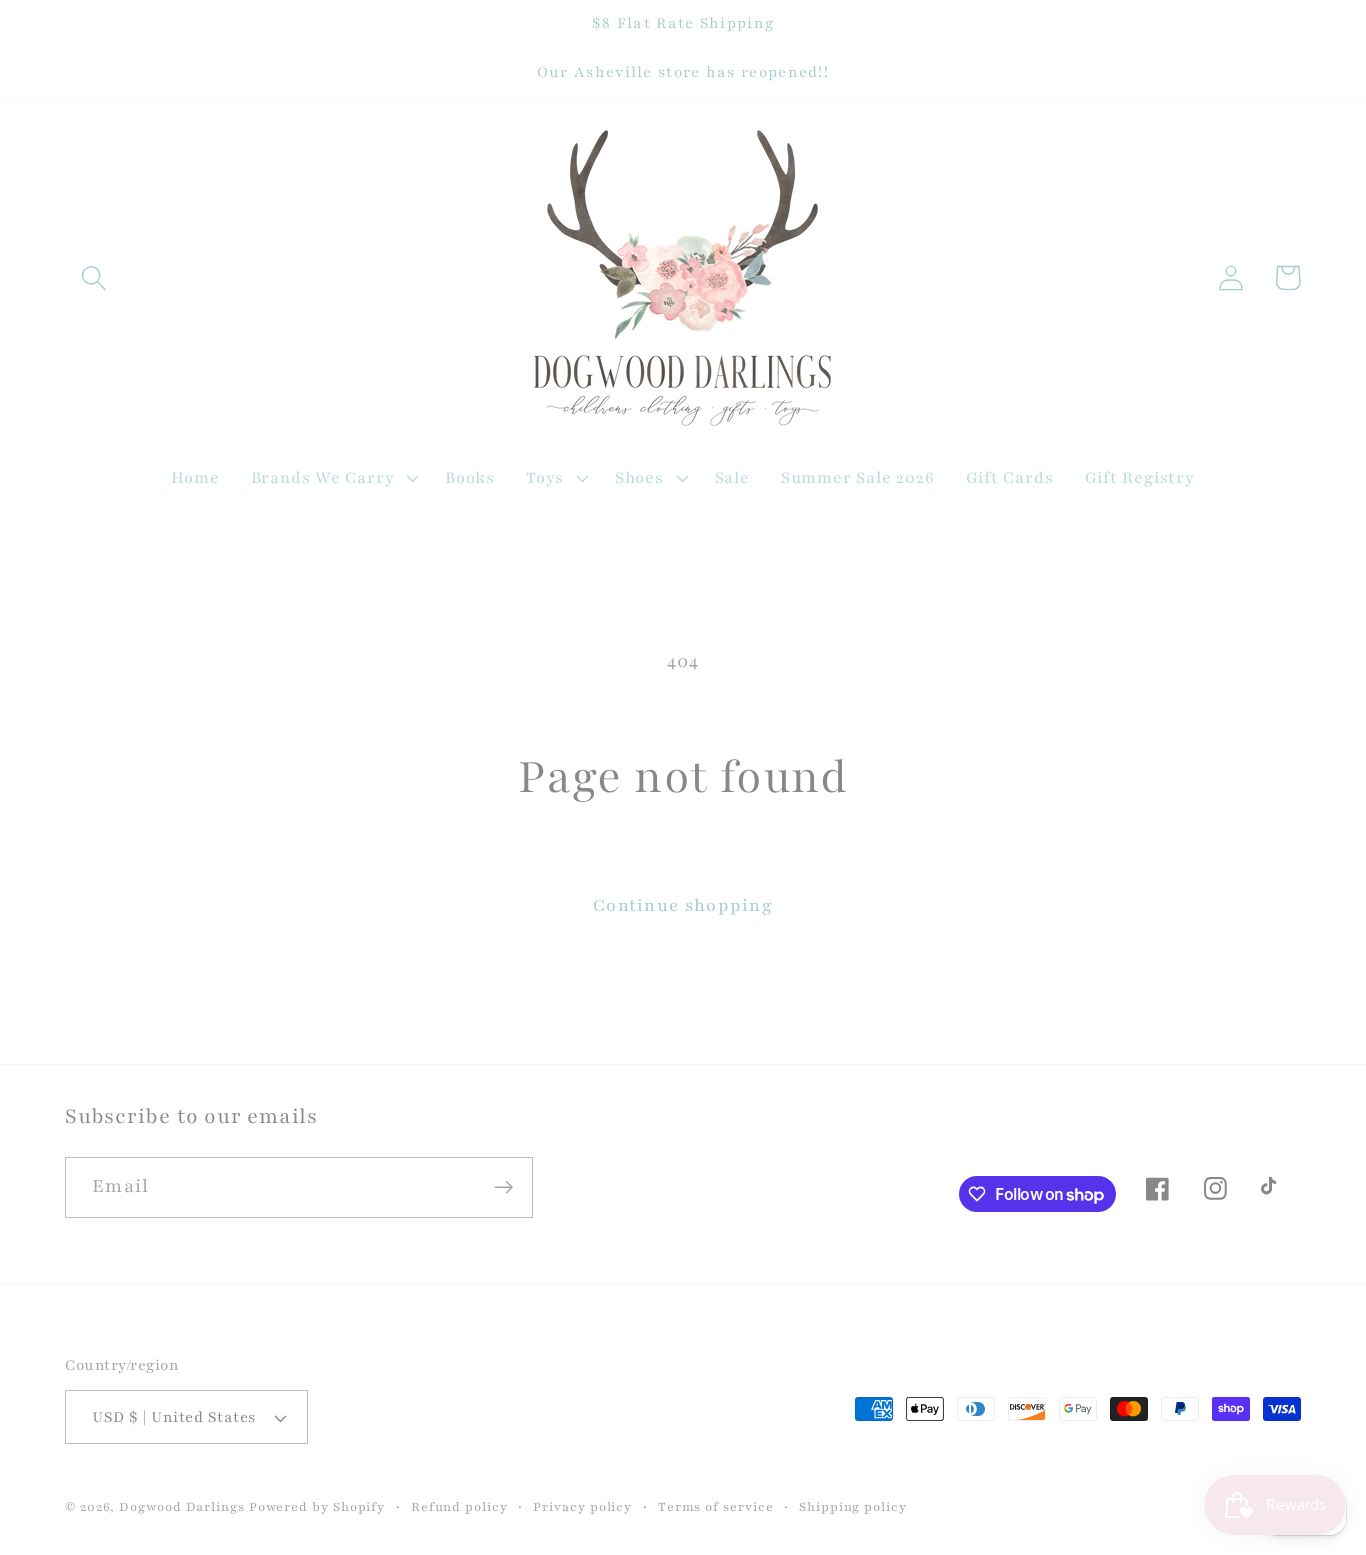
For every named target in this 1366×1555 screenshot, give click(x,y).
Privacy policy (582, 1506)
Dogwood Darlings (182, 1506)
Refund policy (459, 1506)
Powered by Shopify (317, 1506)
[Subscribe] (503, 1187)
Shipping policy (853, 1506)
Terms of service (716, 1506)
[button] (93, 277)
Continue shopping (683, 905)
